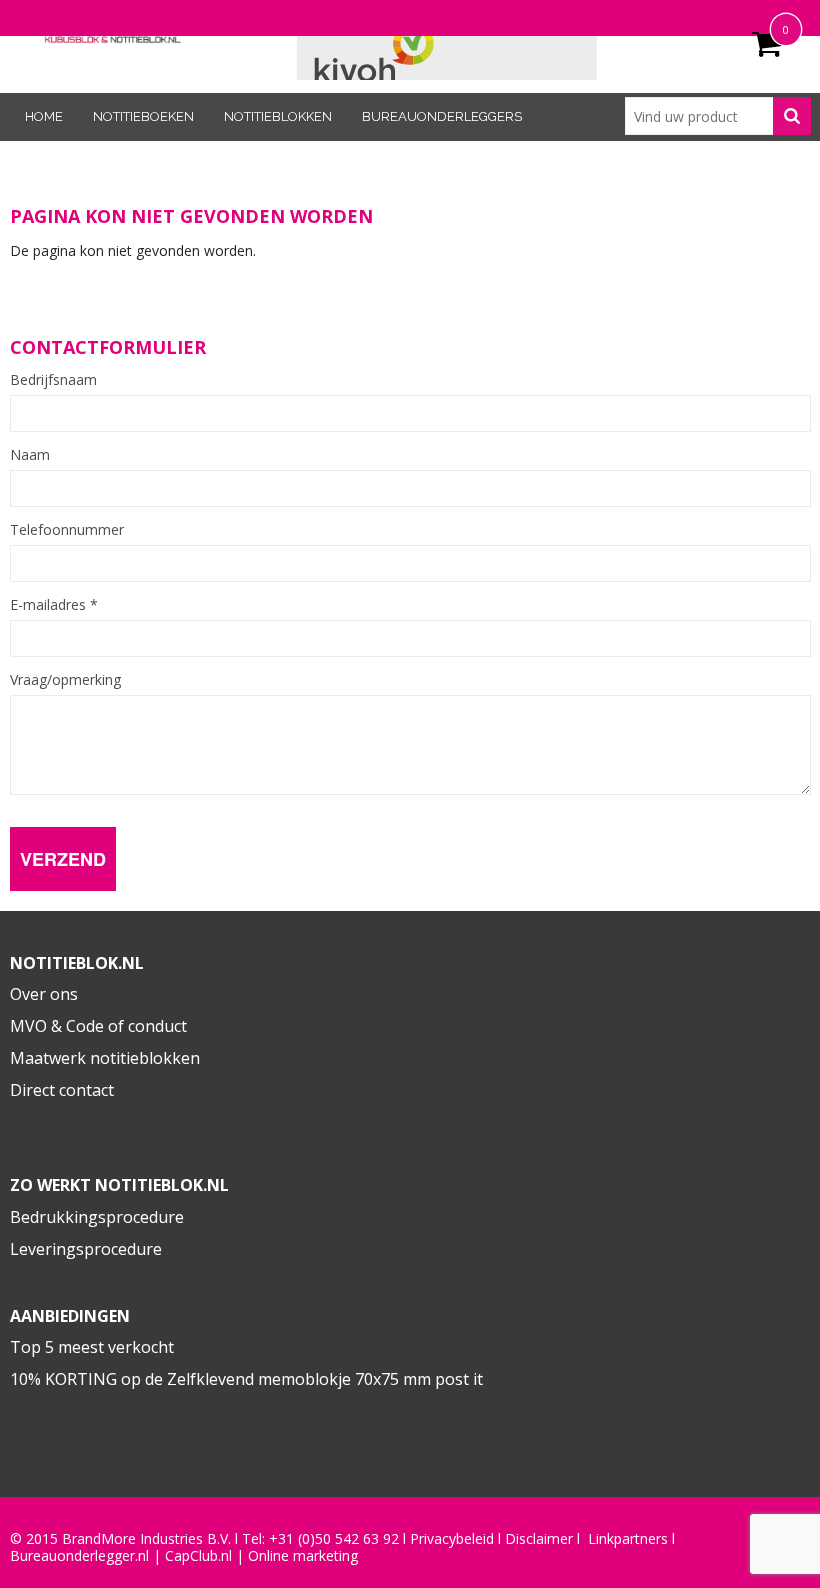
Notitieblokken (278, 116)
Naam (30, 455)
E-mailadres (54, 605)
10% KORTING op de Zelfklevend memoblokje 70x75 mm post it (246, 1379)
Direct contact (62, 1090)
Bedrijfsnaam (53, 380)
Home (44, 116)
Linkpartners (628, 1539)
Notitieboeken (143, 116)
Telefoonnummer (67, 530)
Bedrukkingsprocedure (97, 1217)
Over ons (44, 994)
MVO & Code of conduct (98, 1026)
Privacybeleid (452, 1539)
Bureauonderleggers (442, 116)
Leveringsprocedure (86, 1249)
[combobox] (718, 116)
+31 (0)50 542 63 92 (334, 1539)
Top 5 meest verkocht (92, 1347)
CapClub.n (197, 1556)
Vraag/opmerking (65, 680)
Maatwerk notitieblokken (105, 1058)
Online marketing (303, 1556)
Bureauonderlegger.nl (79, 1556)
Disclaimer (539, 1539)
